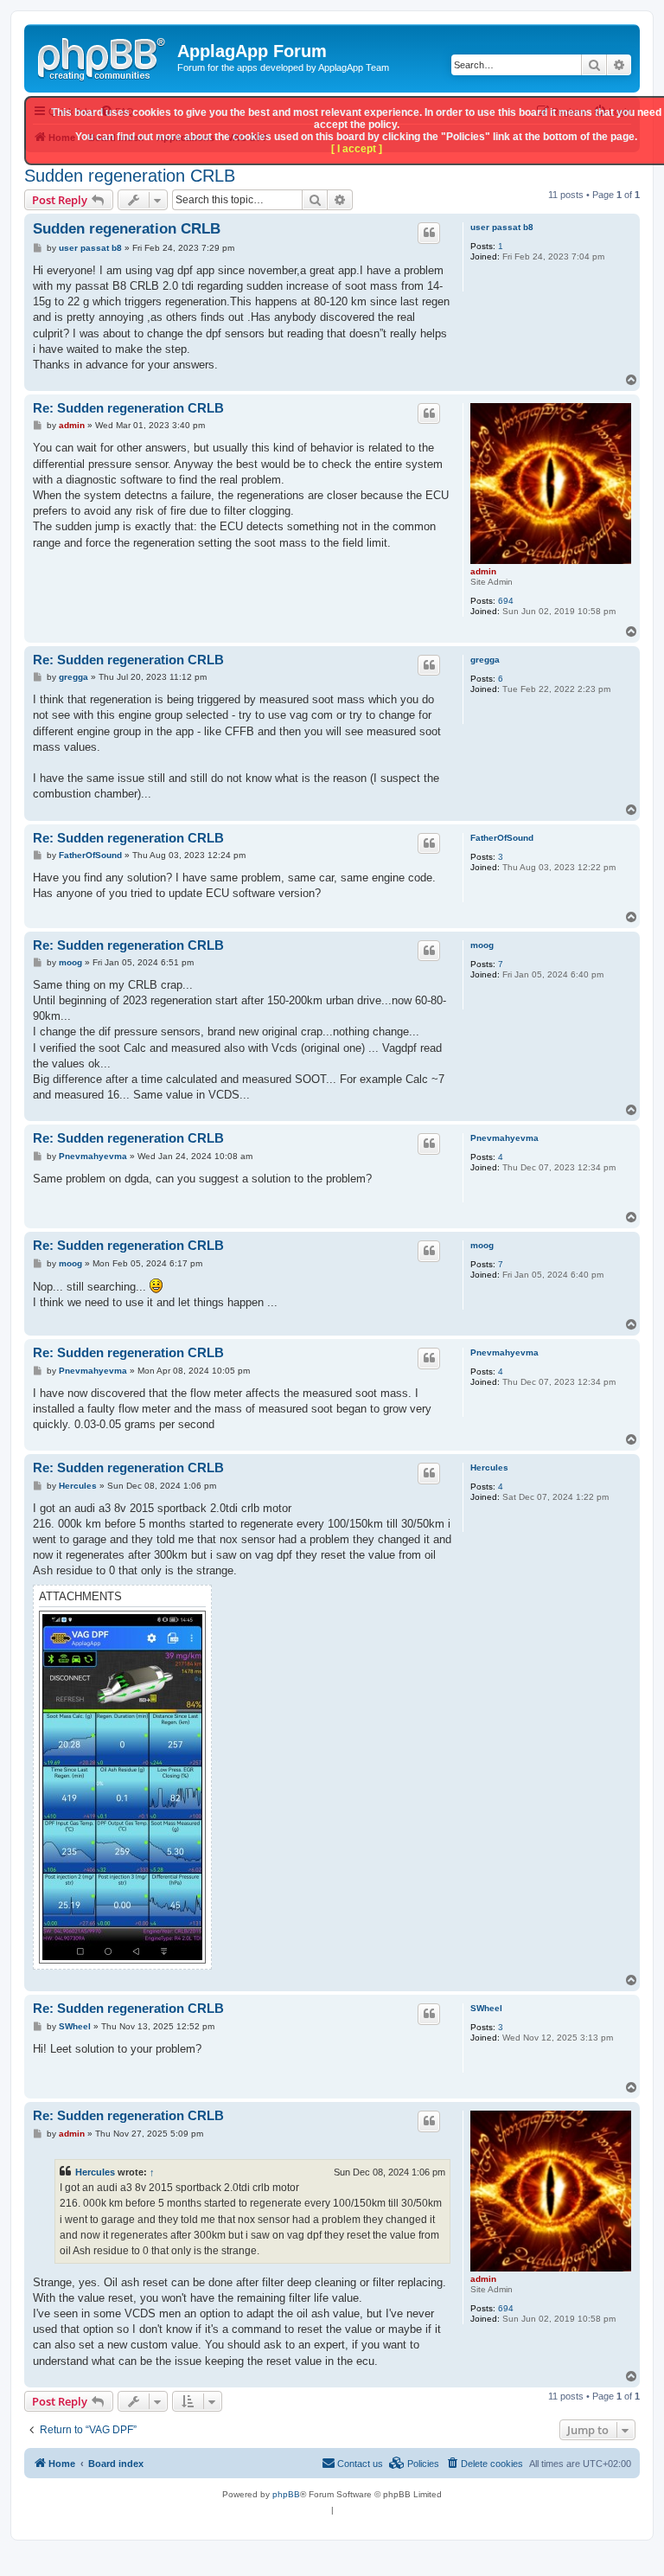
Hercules (489, 1467)
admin (483, 571)
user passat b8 (502, 227)
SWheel (486, 2008)
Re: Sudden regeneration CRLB (128, 408)
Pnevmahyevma (504, 1138)
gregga (485, 660)
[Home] (103, 56)
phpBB (286, 2494)
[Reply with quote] (429, 233)
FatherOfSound (502, 838)
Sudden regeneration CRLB (130, 176)
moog (482, 945)
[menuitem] (484, 2464)
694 (506, 601)
